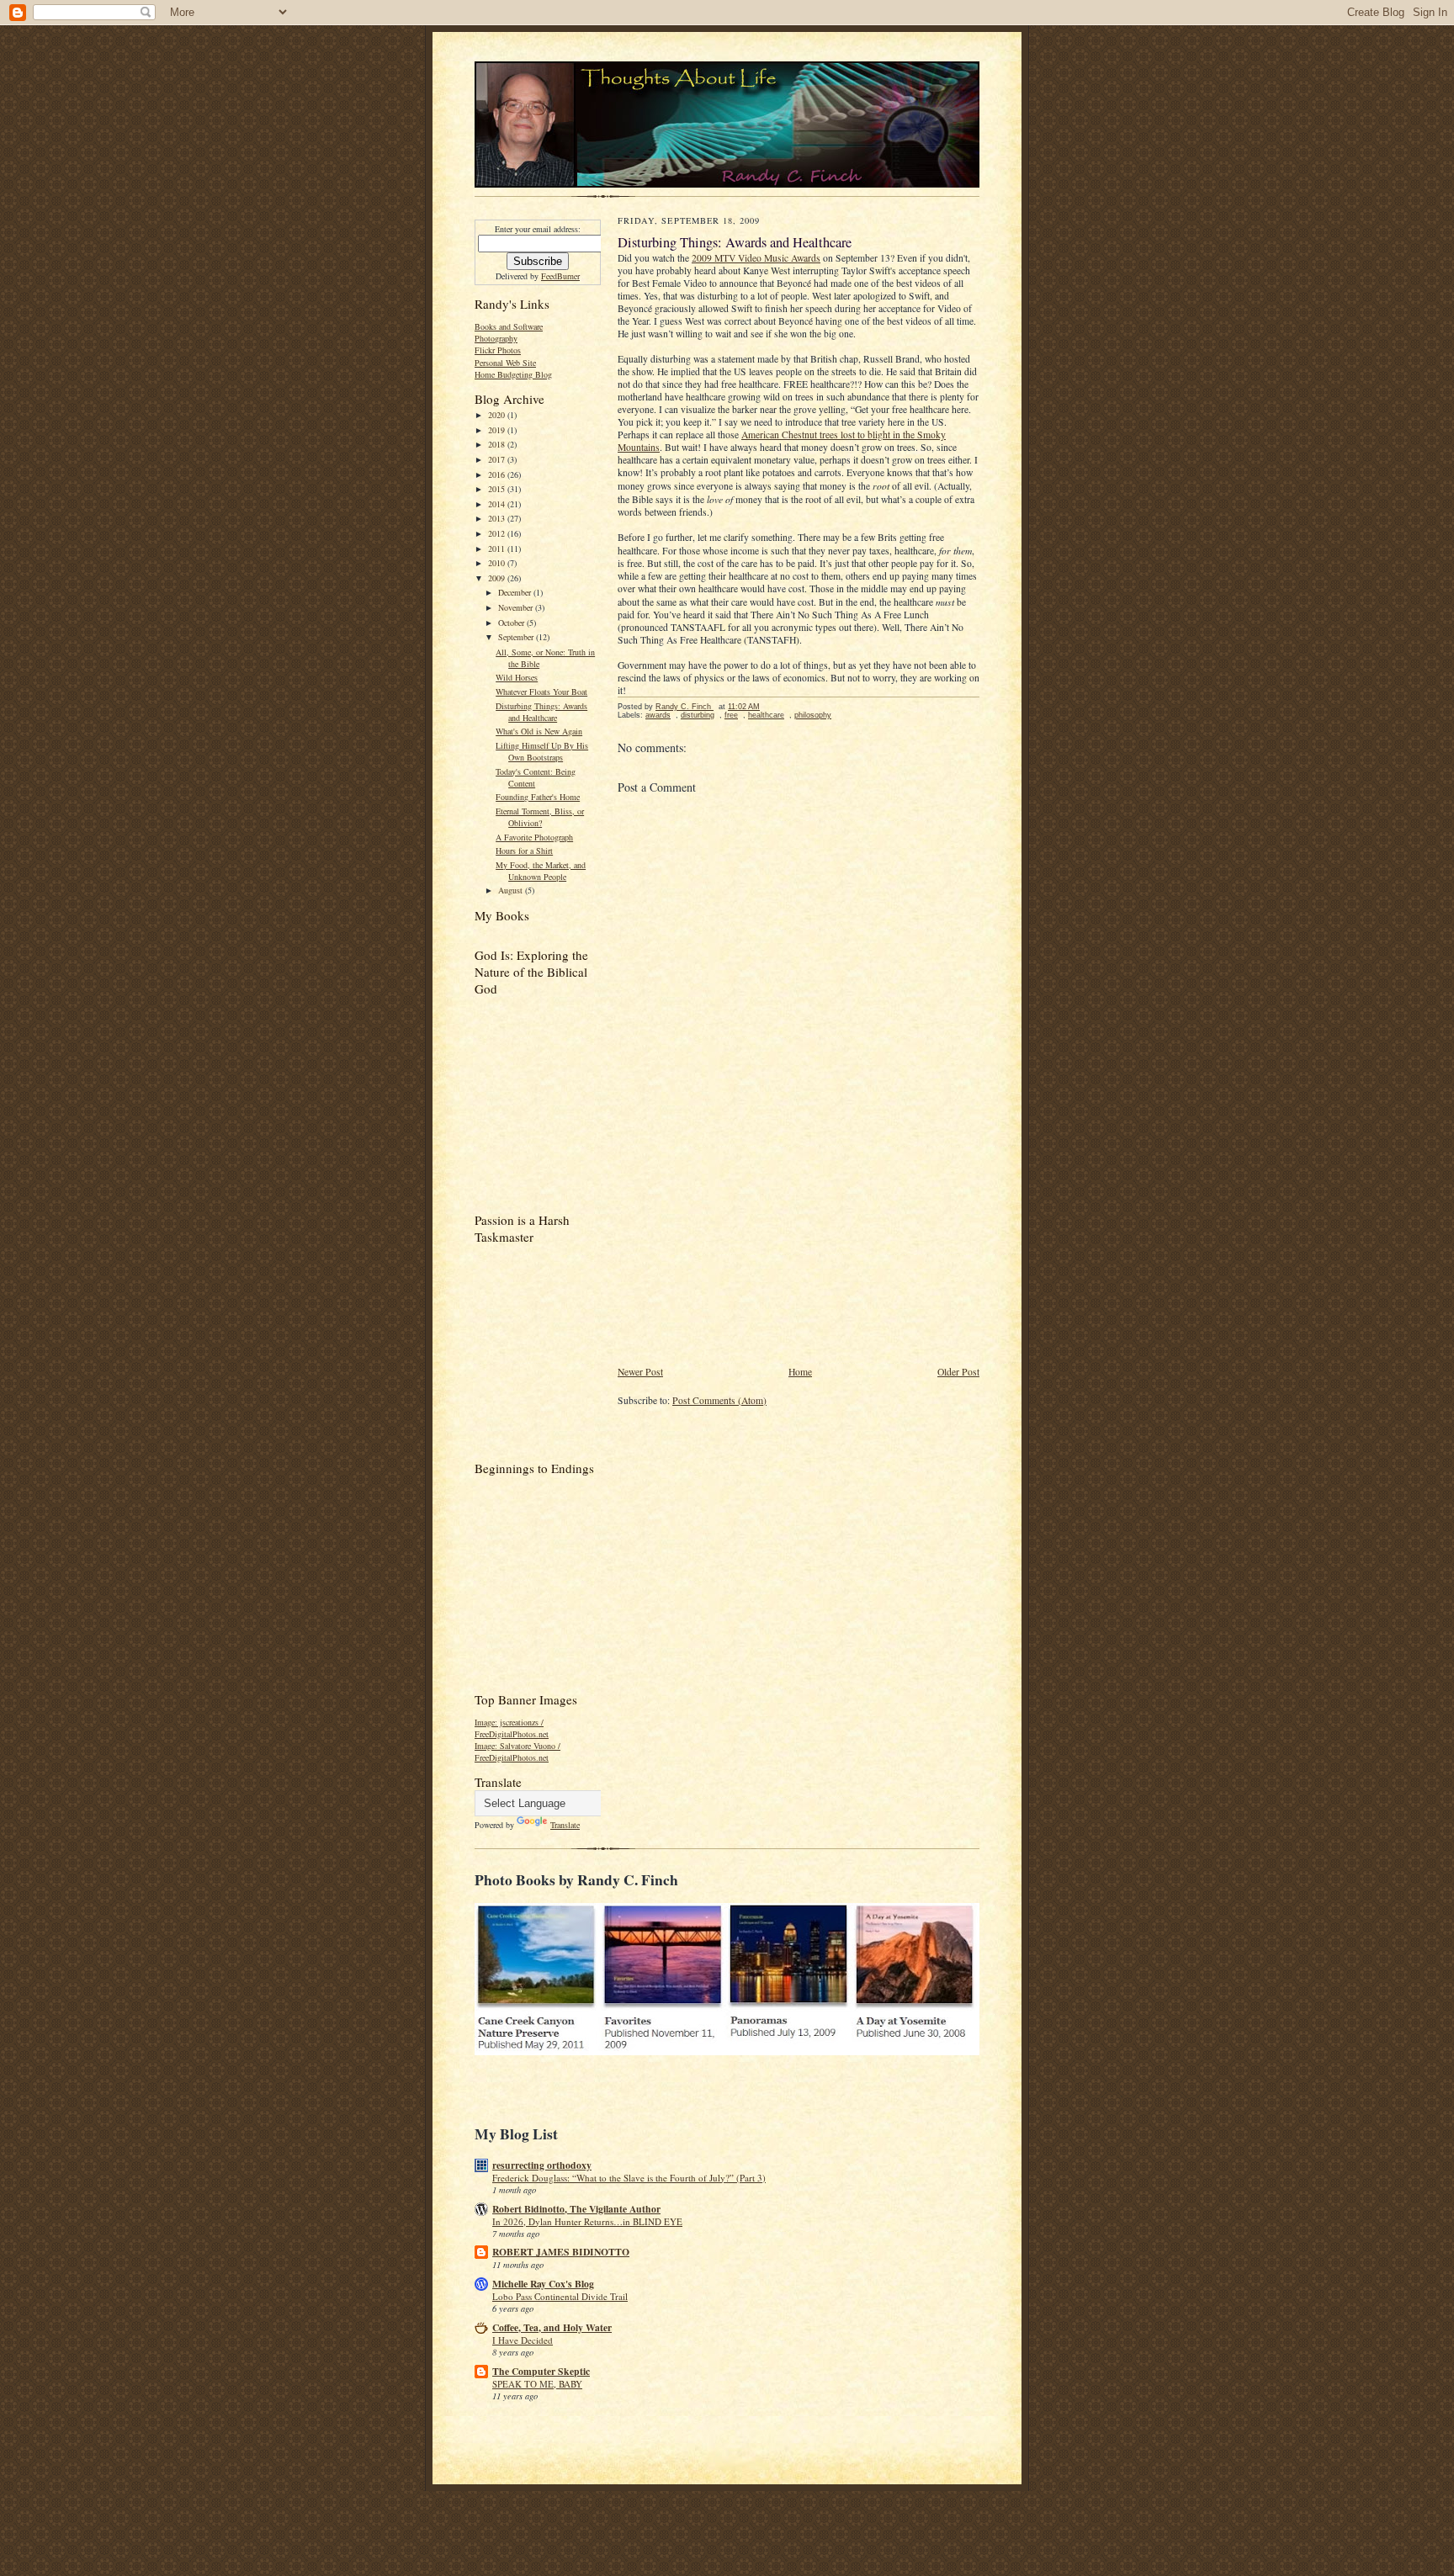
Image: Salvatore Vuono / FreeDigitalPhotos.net (517, 1752)
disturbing (698, 715)
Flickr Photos (498, 350)
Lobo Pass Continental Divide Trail (560, 2296)
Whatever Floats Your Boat (541, 692)
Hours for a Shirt (524, 851)
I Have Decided (523, 2340)
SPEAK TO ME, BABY (537, 2384)
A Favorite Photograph (534, 837)
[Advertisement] (744, 1248)
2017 (498, 459)
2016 (498, 474)
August (512, 890)
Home (800, 1372)
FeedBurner (560, 276)
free (731, 715)
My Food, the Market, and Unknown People (541, 871)
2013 (498, 518)
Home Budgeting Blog (513, 374)
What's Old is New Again (539, 731)
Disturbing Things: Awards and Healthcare (541, 712)
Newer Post (640, 1372)
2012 (498, 533)
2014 (498, 504)
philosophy (813, 715)
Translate (565, 1825)
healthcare (766, 715)
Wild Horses (517, 677)
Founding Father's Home (538, 797)
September (517, 637)
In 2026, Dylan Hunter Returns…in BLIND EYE (587, 2221)
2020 (498, 415)
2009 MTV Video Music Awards (756, 258)
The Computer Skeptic (541, 2371)
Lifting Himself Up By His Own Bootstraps (542, 751)
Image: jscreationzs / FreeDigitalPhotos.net (512, 1728)
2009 (498, 578)
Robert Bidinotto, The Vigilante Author (576, 2209)
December (516, 592)
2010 (498, 563)
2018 (498, 444)
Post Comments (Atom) (719, 1400)
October (512, 623)
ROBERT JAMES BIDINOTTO (561, 2252)
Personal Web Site (505, 363)
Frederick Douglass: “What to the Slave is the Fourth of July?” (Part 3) (629, 2178)
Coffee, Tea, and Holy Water (552, 2327)
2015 (498, 489)
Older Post (958, 1372)
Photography (496, 338)
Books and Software (509, 326)
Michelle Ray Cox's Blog (543, 2284)
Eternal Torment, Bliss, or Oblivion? (540, 817)
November (517, 607)
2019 (498, 430)
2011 (498, 549)
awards (658, 715)
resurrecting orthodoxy (542, 2165)
